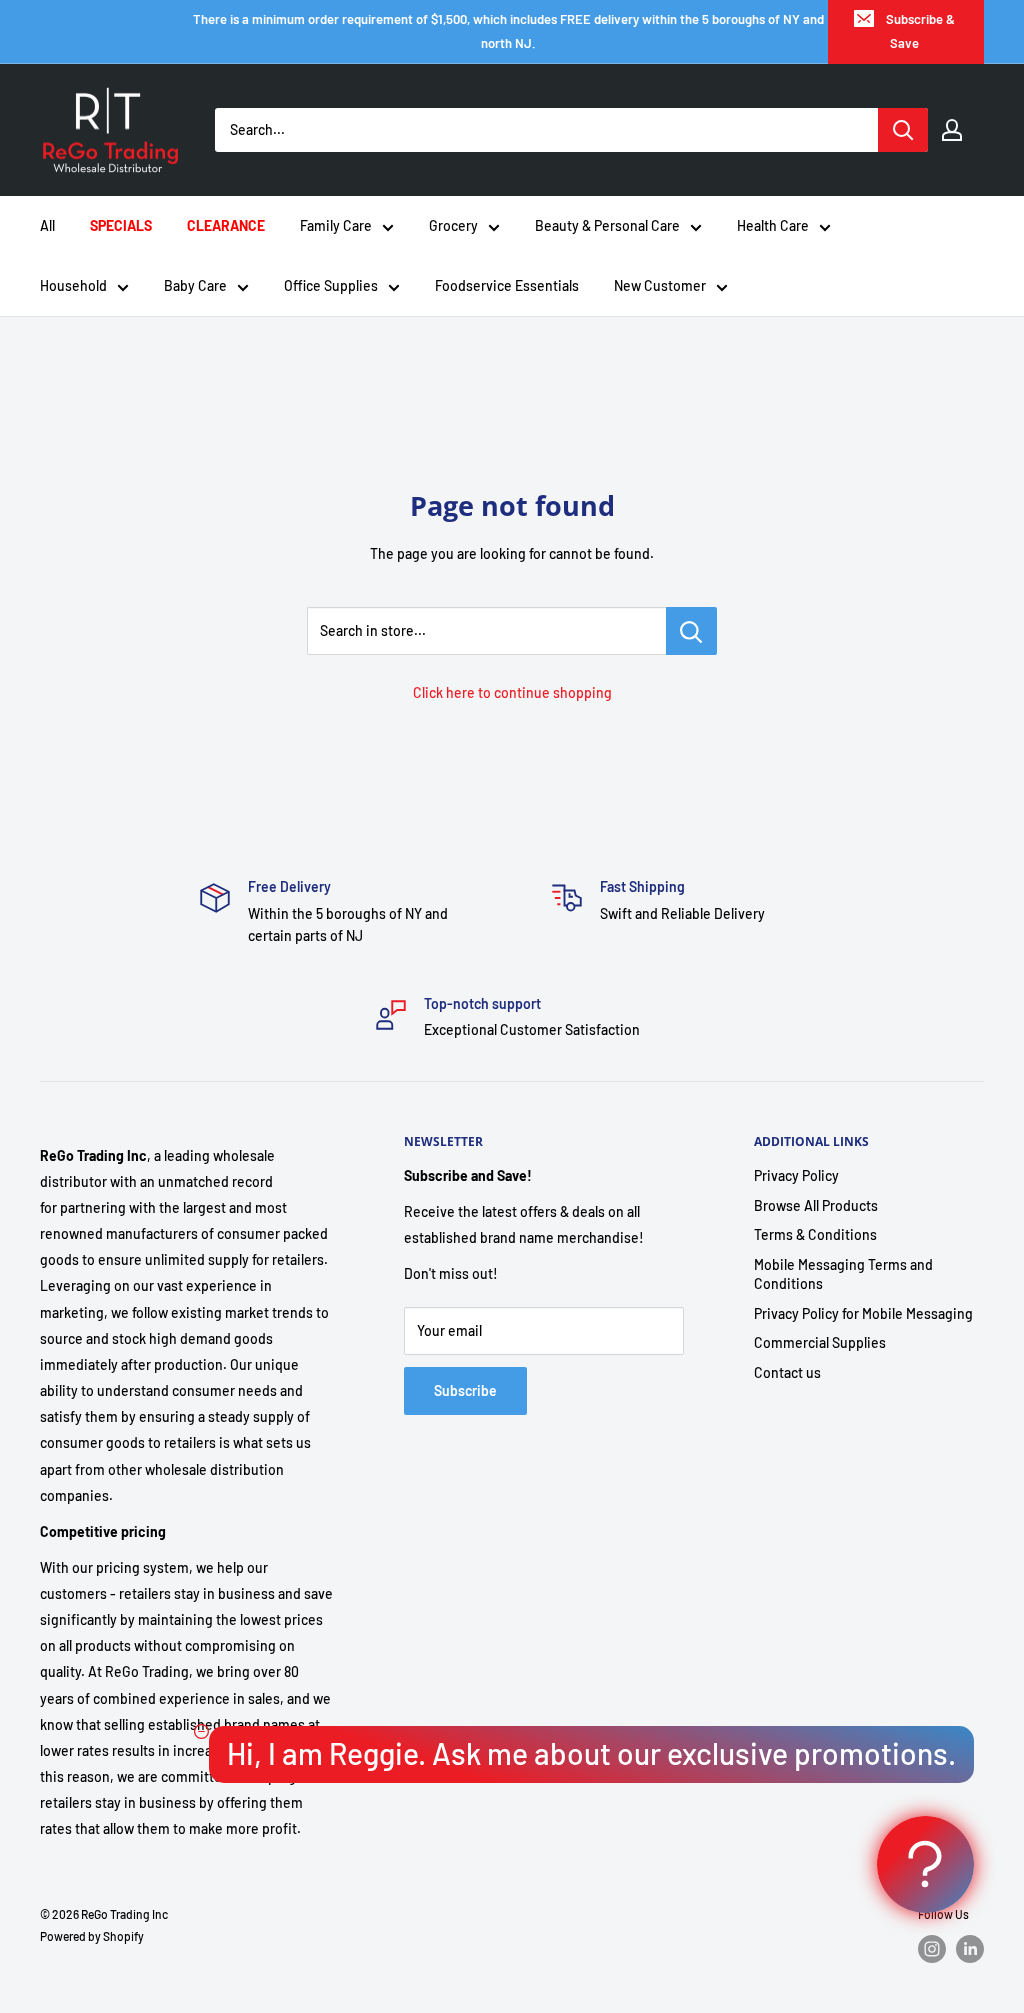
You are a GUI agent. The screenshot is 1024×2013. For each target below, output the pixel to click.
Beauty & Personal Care (607, 225)
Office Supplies (331, 285)
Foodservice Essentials (507, 285)
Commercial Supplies (820, 1342)
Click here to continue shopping (512, 692)
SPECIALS (121, 225)
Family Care (336, 225)
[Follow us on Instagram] (932, 1949)
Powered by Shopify (92, 1936)
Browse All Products (816, 1205)
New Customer (660, 285)
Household (73, 285)
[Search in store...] (691, 631)
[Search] (903, 130)
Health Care (773, 225)
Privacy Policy (796, 1175)
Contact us (787, 1372)
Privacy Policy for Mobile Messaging (863, 1313)
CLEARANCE (226, 225)
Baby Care (195, 285)
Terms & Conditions (815, 1234)
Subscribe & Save (920, 31)
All (47, 225)
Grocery (453, 225)
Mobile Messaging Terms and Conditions (843, 1274)
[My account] (952, 130)
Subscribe (465, 1390)
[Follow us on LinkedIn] (970, 1949)
